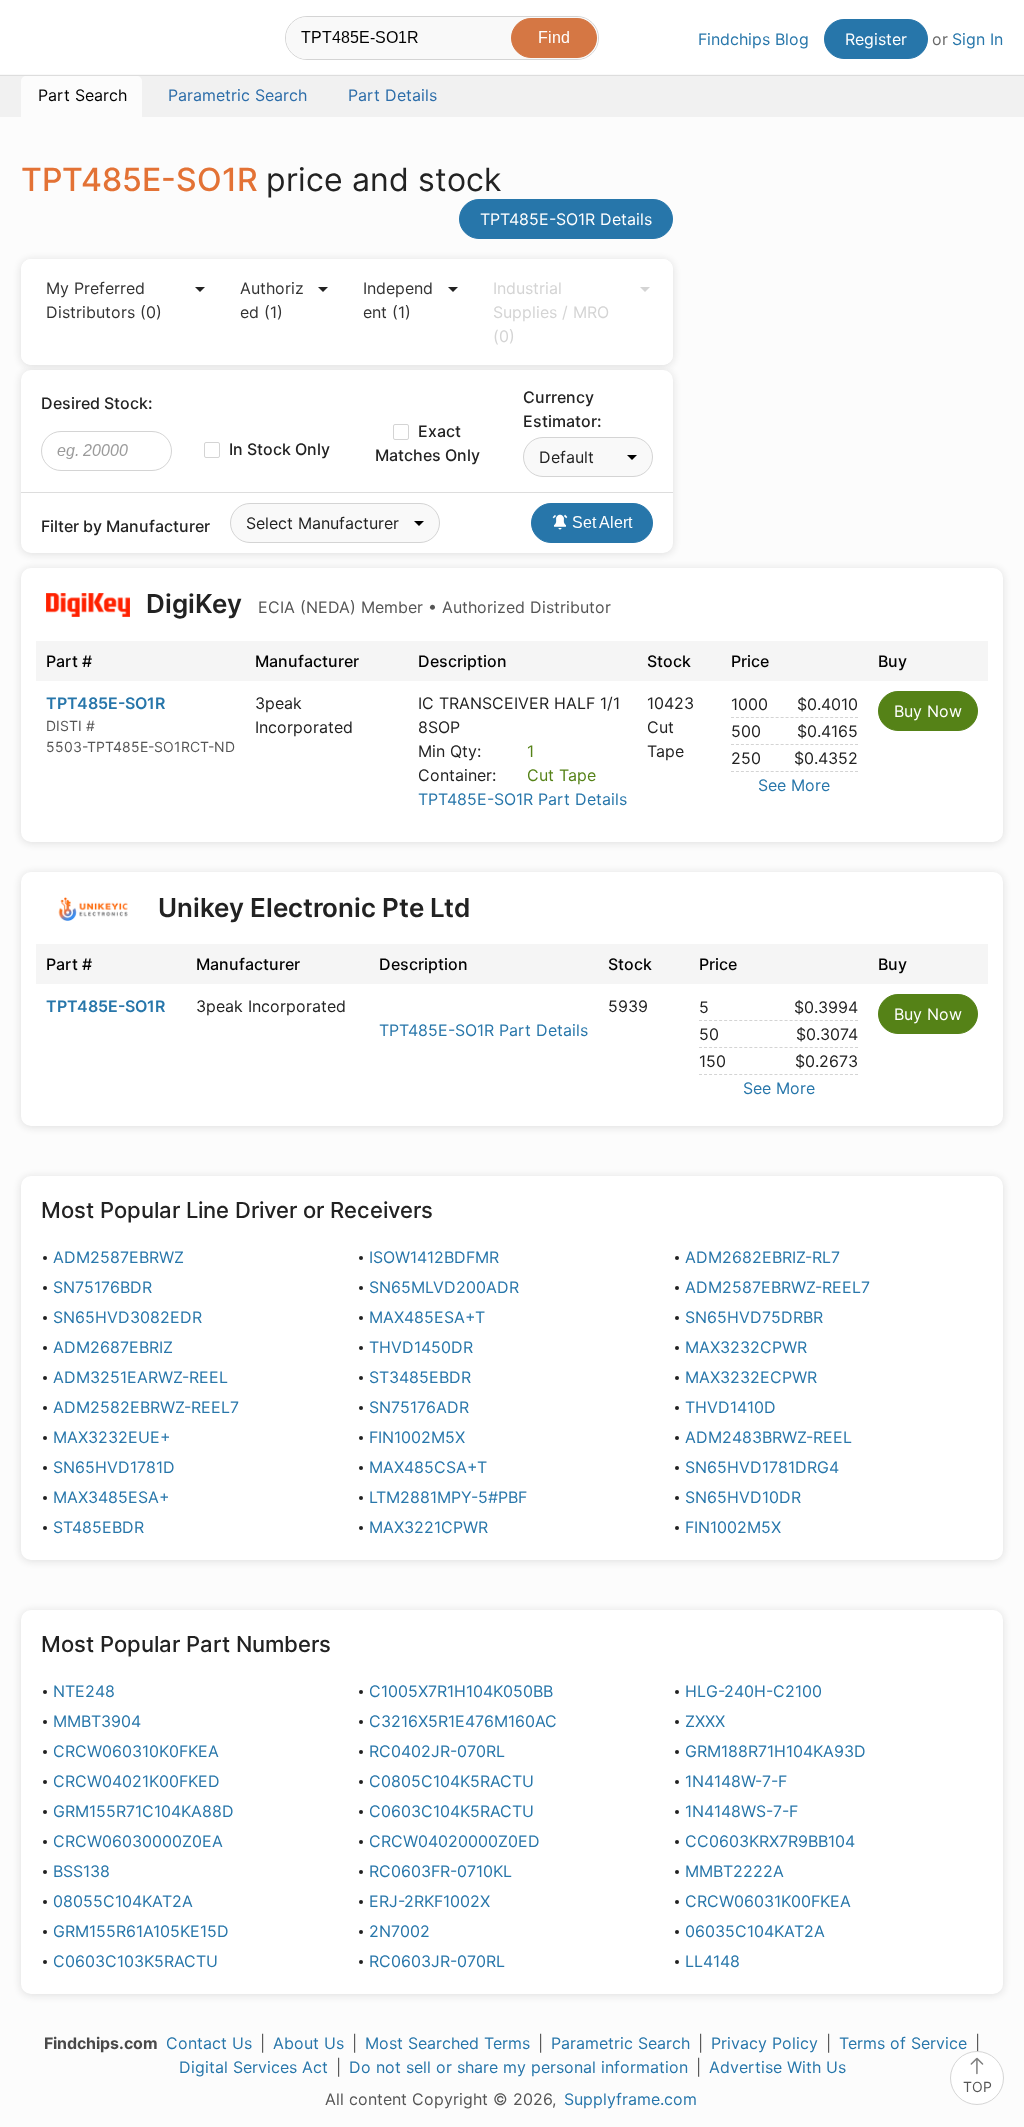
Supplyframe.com (630, 2099)
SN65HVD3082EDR (127, 1317)
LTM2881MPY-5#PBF (448, 1497)
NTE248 (84, 1691)
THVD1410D (730, 1407)
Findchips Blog (753, 39)
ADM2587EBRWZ (118, 1257)
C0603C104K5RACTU (451, 1811)
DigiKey (375, 603)
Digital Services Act (253, 2067)
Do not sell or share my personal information (518, 2067)
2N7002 (399, 1931)
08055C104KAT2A (123, 1901)
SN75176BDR (102, 1287)
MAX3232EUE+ (112, 1437)
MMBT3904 (97, 1721)
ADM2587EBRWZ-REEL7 (777, 1287)
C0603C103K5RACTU (135, 1961)
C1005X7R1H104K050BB (461, 1691)
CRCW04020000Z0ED (454, 1841)
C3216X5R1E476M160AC (463, 1721)
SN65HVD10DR (743, 1497)
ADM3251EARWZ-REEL (140, 1377)
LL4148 (712, 1961)
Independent (398, 300)
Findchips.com (86, 41)
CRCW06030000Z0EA (138, 1841)
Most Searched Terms (447, 2043)
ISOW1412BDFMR (434, 1257)
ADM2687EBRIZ (113, 1347)
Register (876, 39)
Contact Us (209, 2043)
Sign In (977, 39)
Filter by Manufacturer (125, 526)
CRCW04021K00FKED (136, 1781)
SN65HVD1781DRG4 (762, 1467)
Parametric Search (620, 2043)
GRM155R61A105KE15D (141, 1931)
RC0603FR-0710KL (440, 1871)
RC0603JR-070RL (437, 1961)
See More (794, 785)
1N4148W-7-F (736, 1781)
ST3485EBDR (420, 1377)
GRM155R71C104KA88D (143, 1811)
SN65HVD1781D (114, 1467)
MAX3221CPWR (428, 1527)
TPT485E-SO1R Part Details (522, 799)
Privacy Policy (764, 2043)
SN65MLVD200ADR (444, 1287)
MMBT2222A (734, 1871)
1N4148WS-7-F (741, 1811)
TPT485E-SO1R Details (566, 219)
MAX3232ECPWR (751, 1377)
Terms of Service (903, 2043)
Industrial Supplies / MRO (551, 312)
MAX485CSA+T (428, 1467)
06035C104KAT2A (755, 1931)
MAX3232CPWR (746, 1347)
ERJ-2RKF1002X (429, 1901)
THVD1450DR (421, 1347)
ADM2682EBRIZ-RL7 (762, 1257)
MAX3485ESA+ (111, 1497)
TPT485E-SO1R (105, 703)
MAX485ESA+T (427, 1317)
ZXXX (705, 1721)
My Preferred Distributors (104, 300)
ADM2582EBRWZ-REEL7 (146, 1407)
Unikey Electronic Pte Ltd (314, 907)
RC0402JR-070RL (437, 1751)
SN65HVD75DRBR (754, 1317)
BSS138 (81, 1871)
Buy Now (928, 711)
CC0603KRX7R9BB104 (770, 1841)
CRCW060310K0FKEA (136, 1751)
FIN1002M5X (417, 1437)
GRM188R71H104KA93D (775, 1751)
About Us (308, 2043)
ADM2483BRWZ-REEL (768, 1437)
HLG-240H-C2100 (753, 1691)
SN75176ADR (419, 1407)
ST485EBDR (98, 1527)
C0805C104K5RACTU (451, 1781)
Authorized (272, 300)
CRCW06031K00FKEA (768, 1901)
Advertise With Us (777, 2067)
